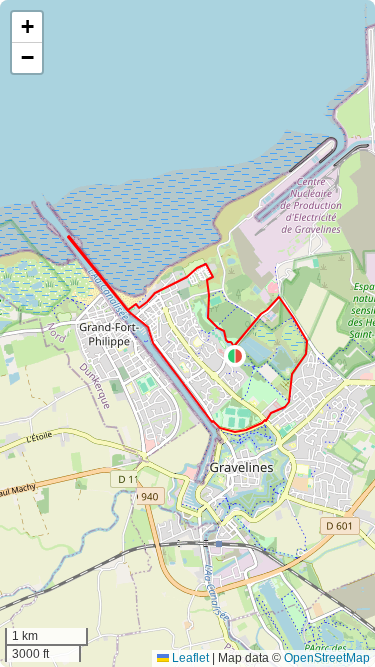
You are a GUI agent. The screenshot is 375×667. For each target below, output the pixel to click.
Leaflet (189, 658)
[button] (235, 356)
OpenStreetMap (327, 658)
